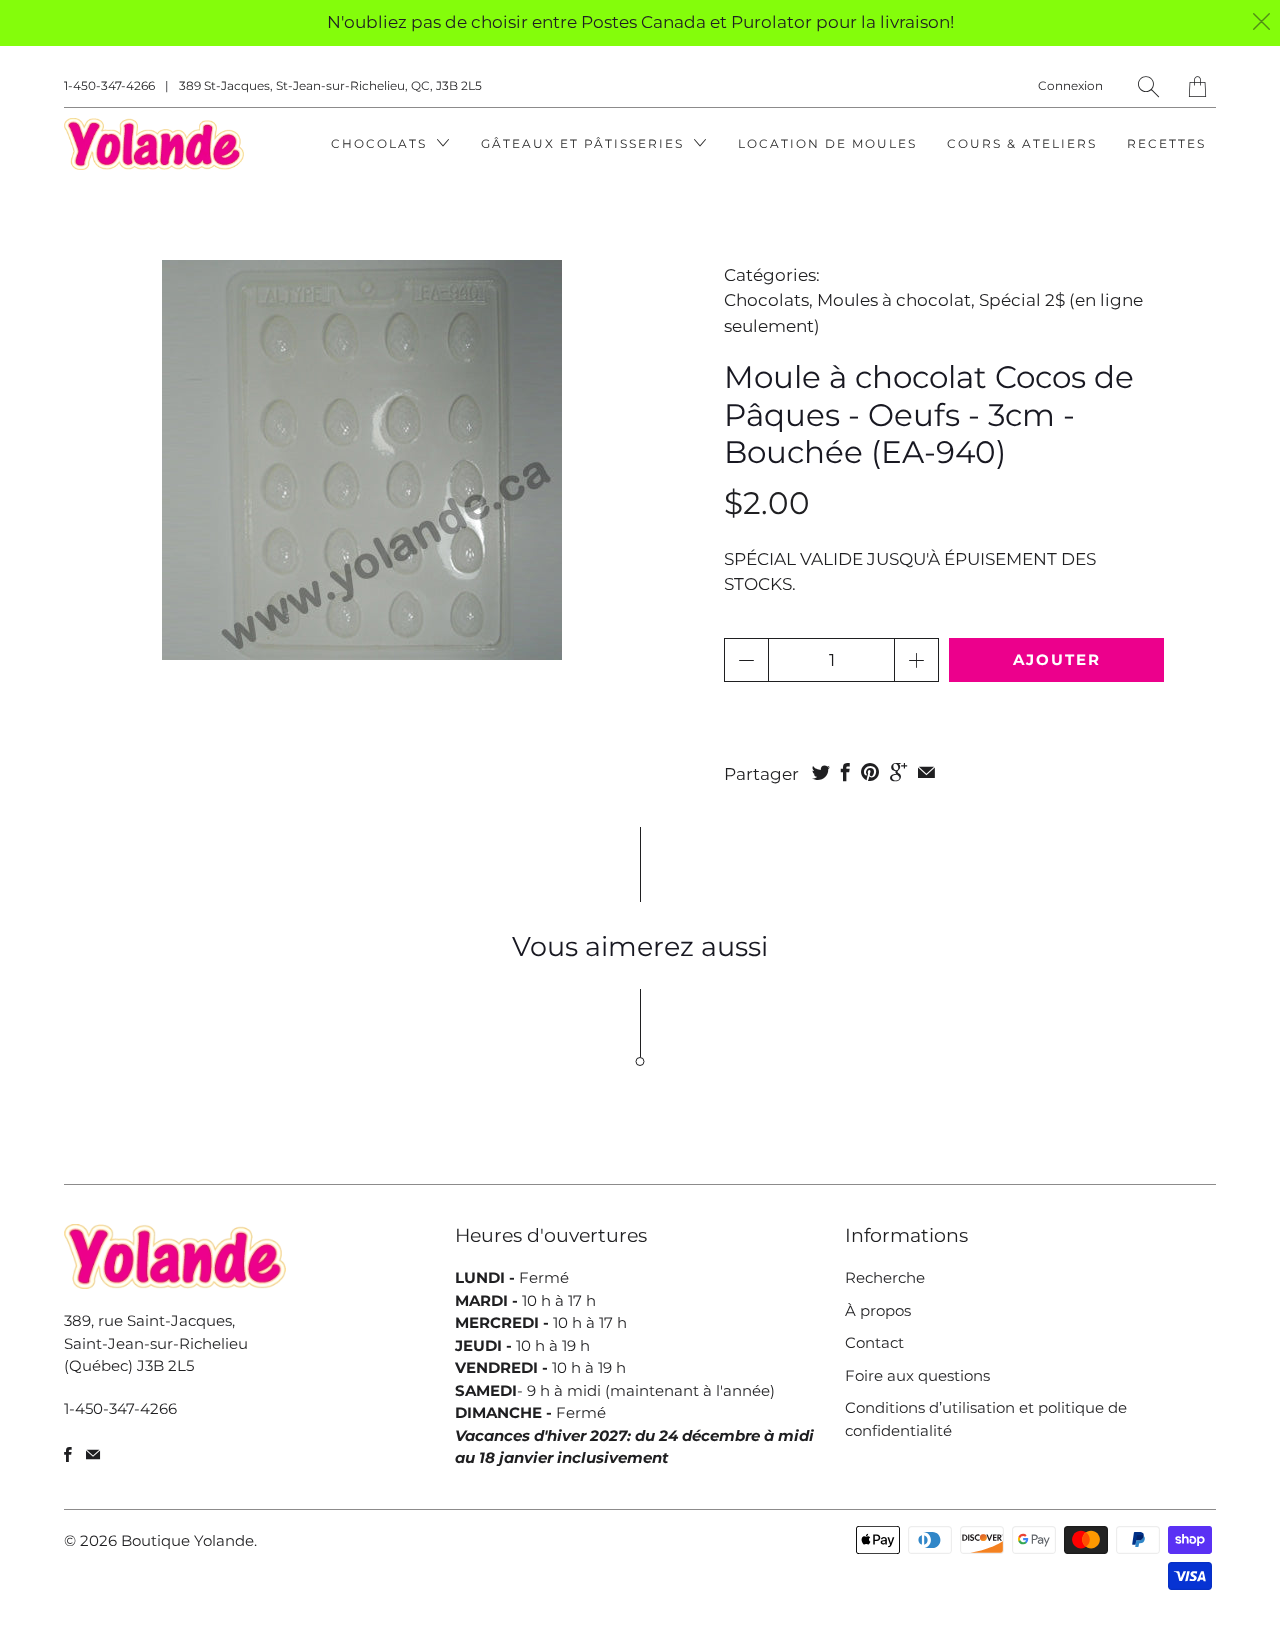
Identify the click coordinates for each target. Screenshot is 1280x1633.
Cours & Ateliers (1022, 143)
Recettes (1166, 143)
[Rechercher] (1148, 86)
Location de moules (827, 143)
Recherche (885, 1277)
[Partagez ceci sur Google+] (898, 772)
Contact (874, 1342)
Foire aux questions (917, 1375)
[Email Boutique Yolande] (93, 1454)
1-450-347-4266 (109, 85)
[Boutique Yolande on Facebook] (68, 1454)
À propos (878, 1310)
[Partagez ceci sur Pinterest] (870, 772)
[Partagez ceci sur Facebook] (845, 772)
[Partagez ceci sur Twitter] (821, 772)
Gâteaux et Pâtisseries (585, 143)
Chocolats (381, 143)
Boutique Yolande (187, 1540)
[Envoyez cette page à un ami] (926, 772)
